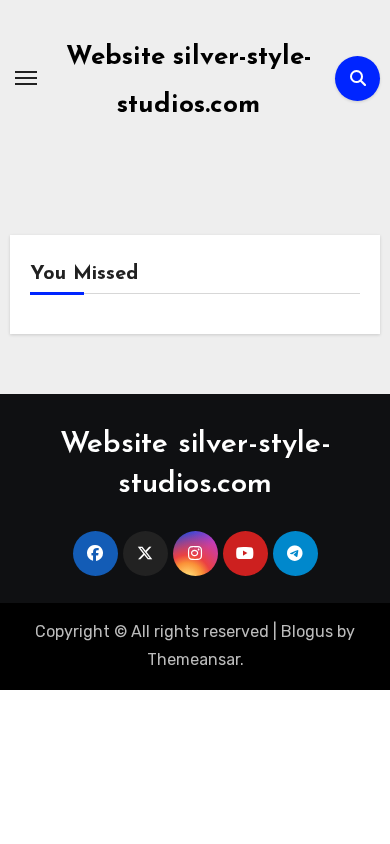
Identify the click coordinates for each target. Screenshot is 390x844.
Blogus (307, 631)
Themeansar (193, 659)
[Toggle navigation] (26, 78)
